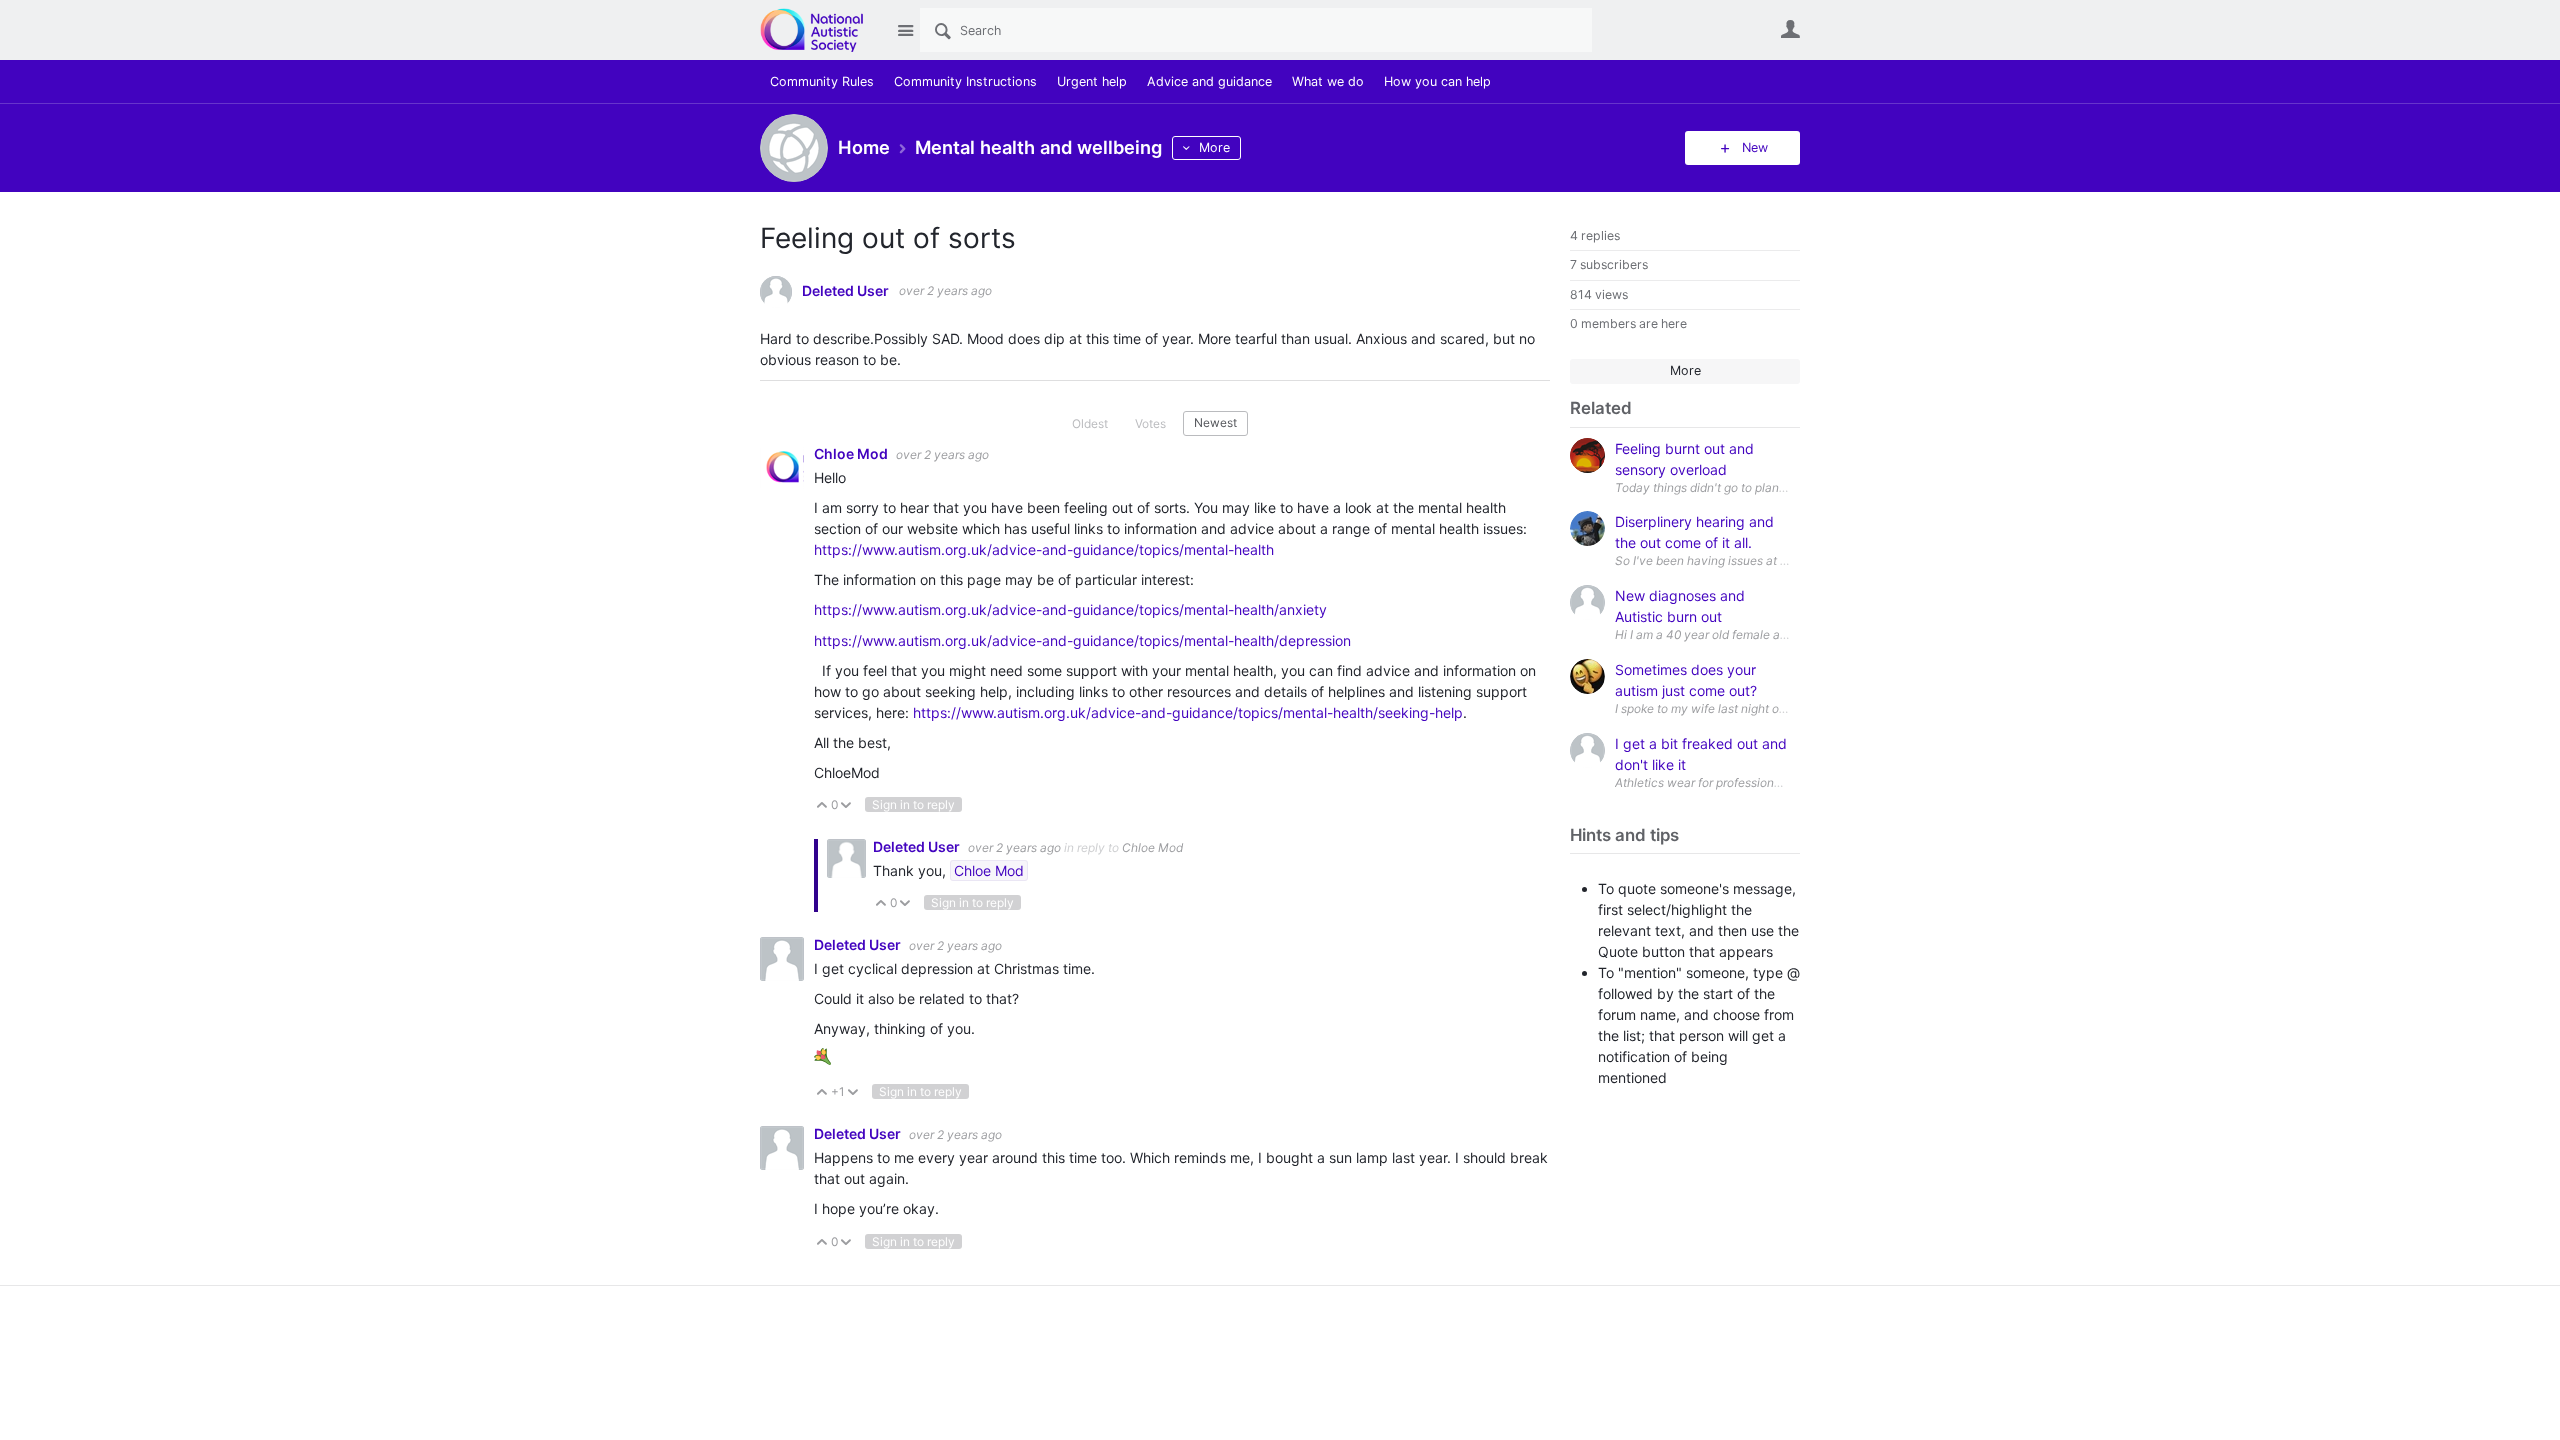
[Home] (822, 30)
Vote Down (846, 806)
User (1790, 29)
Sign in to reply (913, 804)
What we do (1328, 81)
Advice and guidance (1209, 81)
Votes (1150, 423)
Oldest (1090, 423)
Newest (1215, 422)
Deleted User (845, 291)
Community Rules (822, 81)
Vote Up (822, 806)
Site (905, 30)
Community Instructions (965, 81)
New (1755, 147)
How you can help (1437, 81)
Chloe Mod (852, 453)
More (1214, 147)
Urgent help (1092, 81)
